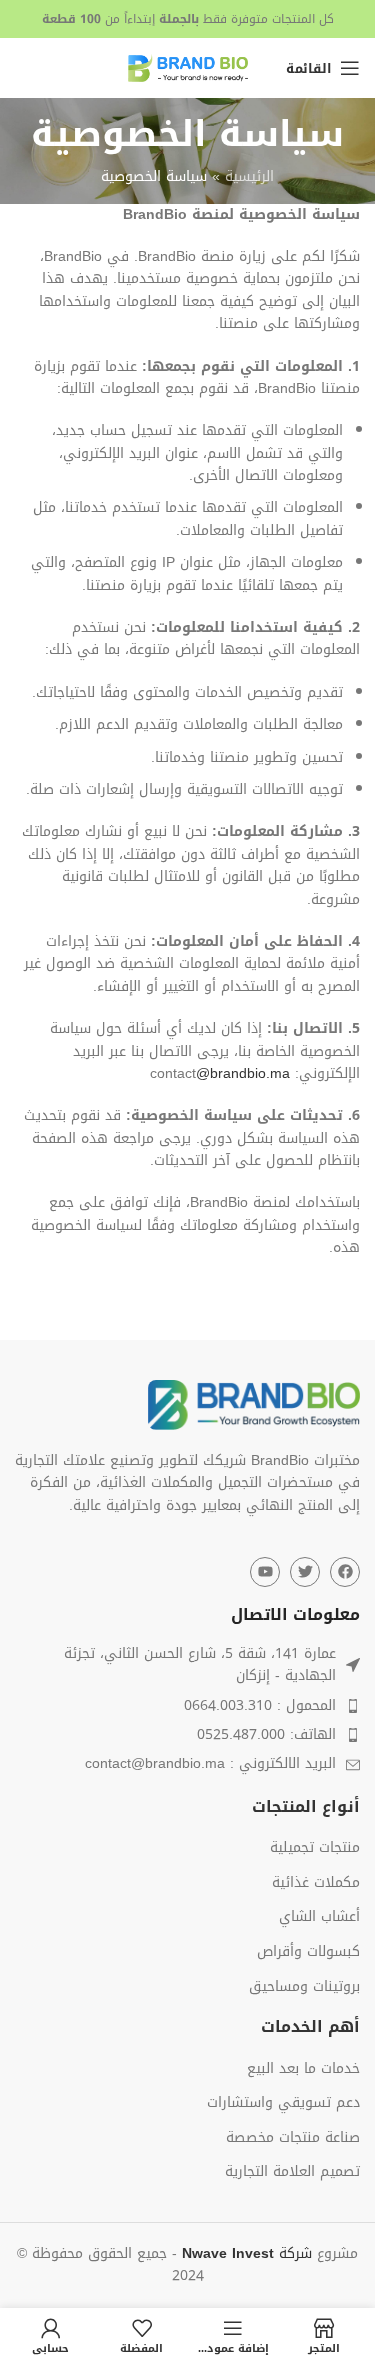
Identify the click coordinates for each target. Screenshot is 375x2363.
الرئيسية (249, 176)
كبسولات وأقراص (308, 1952)
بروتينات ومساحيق (304, 1987)
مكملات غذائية (316, 1883)
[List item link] (187, 1706)
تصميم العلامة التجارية (292, 2172)
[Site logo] (188, 69)
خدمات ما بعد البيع (303, 2069)
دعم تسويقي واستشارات (283, 2103)
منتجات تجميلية (315, 1848)
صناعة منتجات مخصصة (293, 2138)
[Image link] (254, 1406)
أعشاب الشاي (319, 1917)
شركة (247, 2253)
